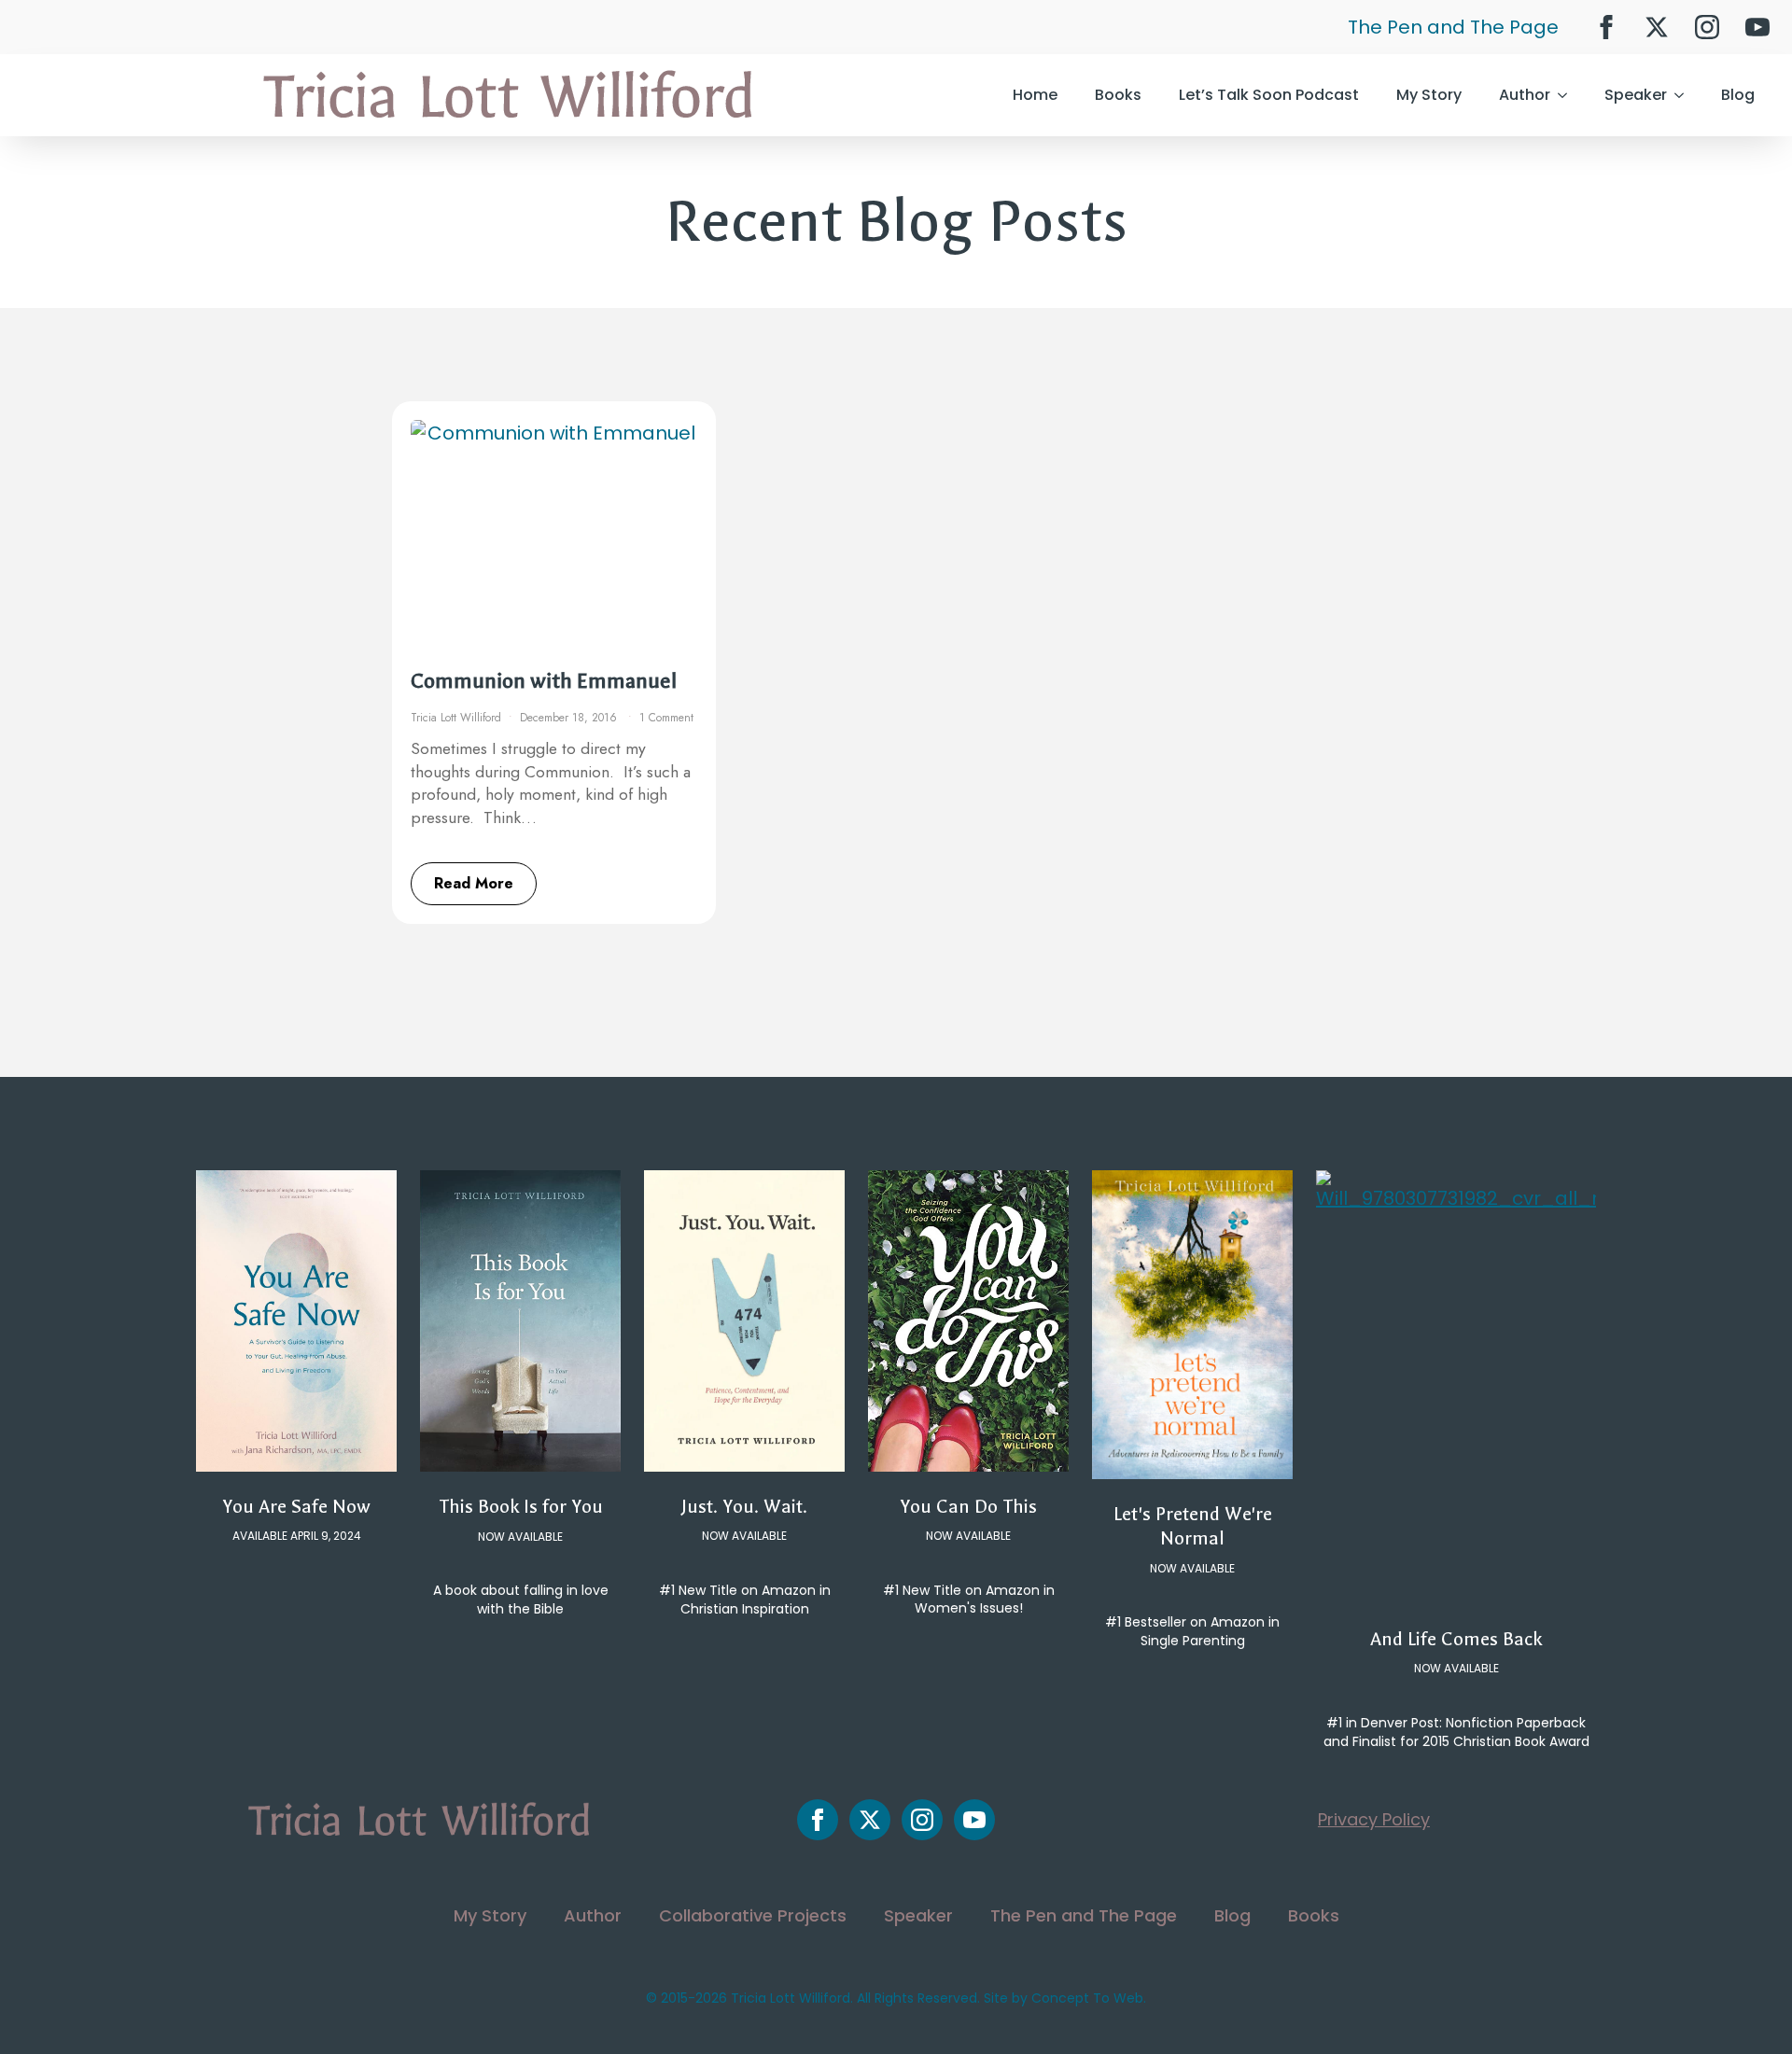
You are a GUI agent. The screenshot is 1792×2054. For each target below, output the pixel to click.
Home (1035, 95)
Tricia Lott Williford (456, 718)
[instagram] (1707, 27)
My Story (1429, 95)
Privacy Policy (1374, 1819)
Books (1118, 95)
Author (1525, 95)
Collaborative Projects (753, 1915)
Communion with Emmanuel (544, 681)
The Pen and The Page (1453, 27)
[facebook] (1606, 27)
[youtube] (1757, 27)
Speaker (1636, 95)
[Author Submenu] (1568, 95)
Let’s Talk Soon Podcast (1269, 95)
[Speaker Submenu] (1685, 95)
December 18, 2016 (570, 718)
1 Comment (666, 718)
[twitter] (1657, 27)
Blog (1738, 95)
